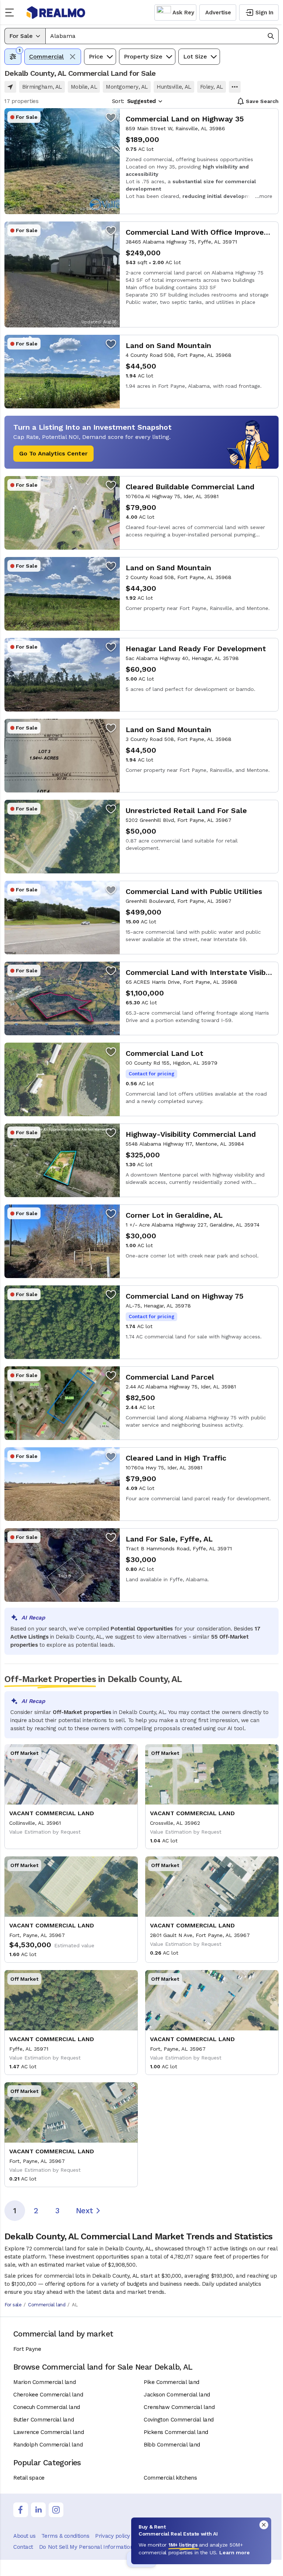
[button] (162, 36)
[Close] (264, 2525)
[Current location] (10, 87)
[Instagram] (56, 2510)
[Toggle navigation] (12, 13)
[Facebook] (21, 2510)
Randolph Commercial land (48, 2445)
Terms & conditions (65, 2536)
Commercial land (47, 2305)
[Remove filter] (73, 57)
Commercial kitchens (170, 2478)
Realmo (56, 13)
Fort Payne (27, 2349)
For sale (13, 2305)
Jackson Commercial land (177, 2395)
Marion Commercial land (44, 2382)
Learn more (235, 2552)
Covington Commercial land (179, 2420)
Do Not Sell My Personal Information (86, 2547)
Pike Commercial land (172, 2382)
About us (24, 2536)
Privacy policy (113, 2536)
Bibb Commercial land (172, 2445)
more (266, 196)
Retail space (29, 2478)
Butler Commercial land (43, 2420)
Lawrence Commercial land (48, 2432)
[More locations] (235, 87)
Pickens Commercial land (176, 2432)
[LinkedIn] (38, 2510)
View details (141, 161)
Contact (23, 2547)
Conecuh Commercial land (47, 2407)
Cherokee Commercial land (48, 2395)
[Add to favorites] (111, 117)
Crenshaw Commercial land (179, 2407)
